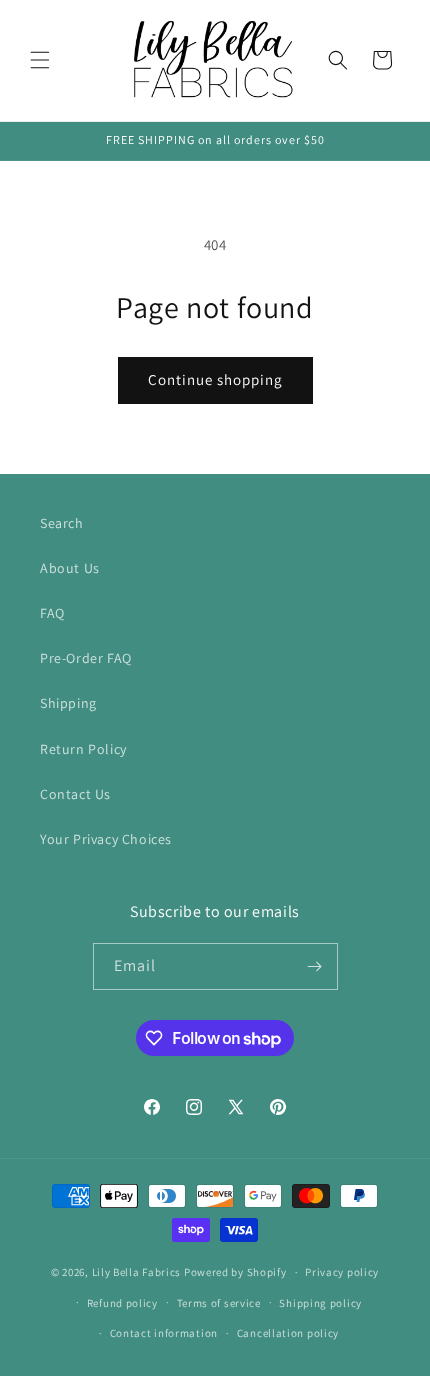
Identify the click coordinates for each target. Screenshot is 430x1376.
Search (62, 523)
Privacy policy (342, 1272)
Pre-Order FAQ (86, 658)
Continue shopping (215, 379)
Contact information (164, 1333)
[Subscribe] (315, 966)
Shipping (68, 703)
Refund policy (122, 1303)
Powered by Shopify (235, 1272)
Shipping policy (320, 1303)
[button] (40, 60)
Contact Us (75, 794)
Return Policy (83, 749)
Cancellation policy (288, 1333)
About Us (70, 568)
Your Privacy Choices (106, 839)
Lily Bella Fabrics (137, 1272)
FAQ (52, 613)
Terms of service (219, 1303)
